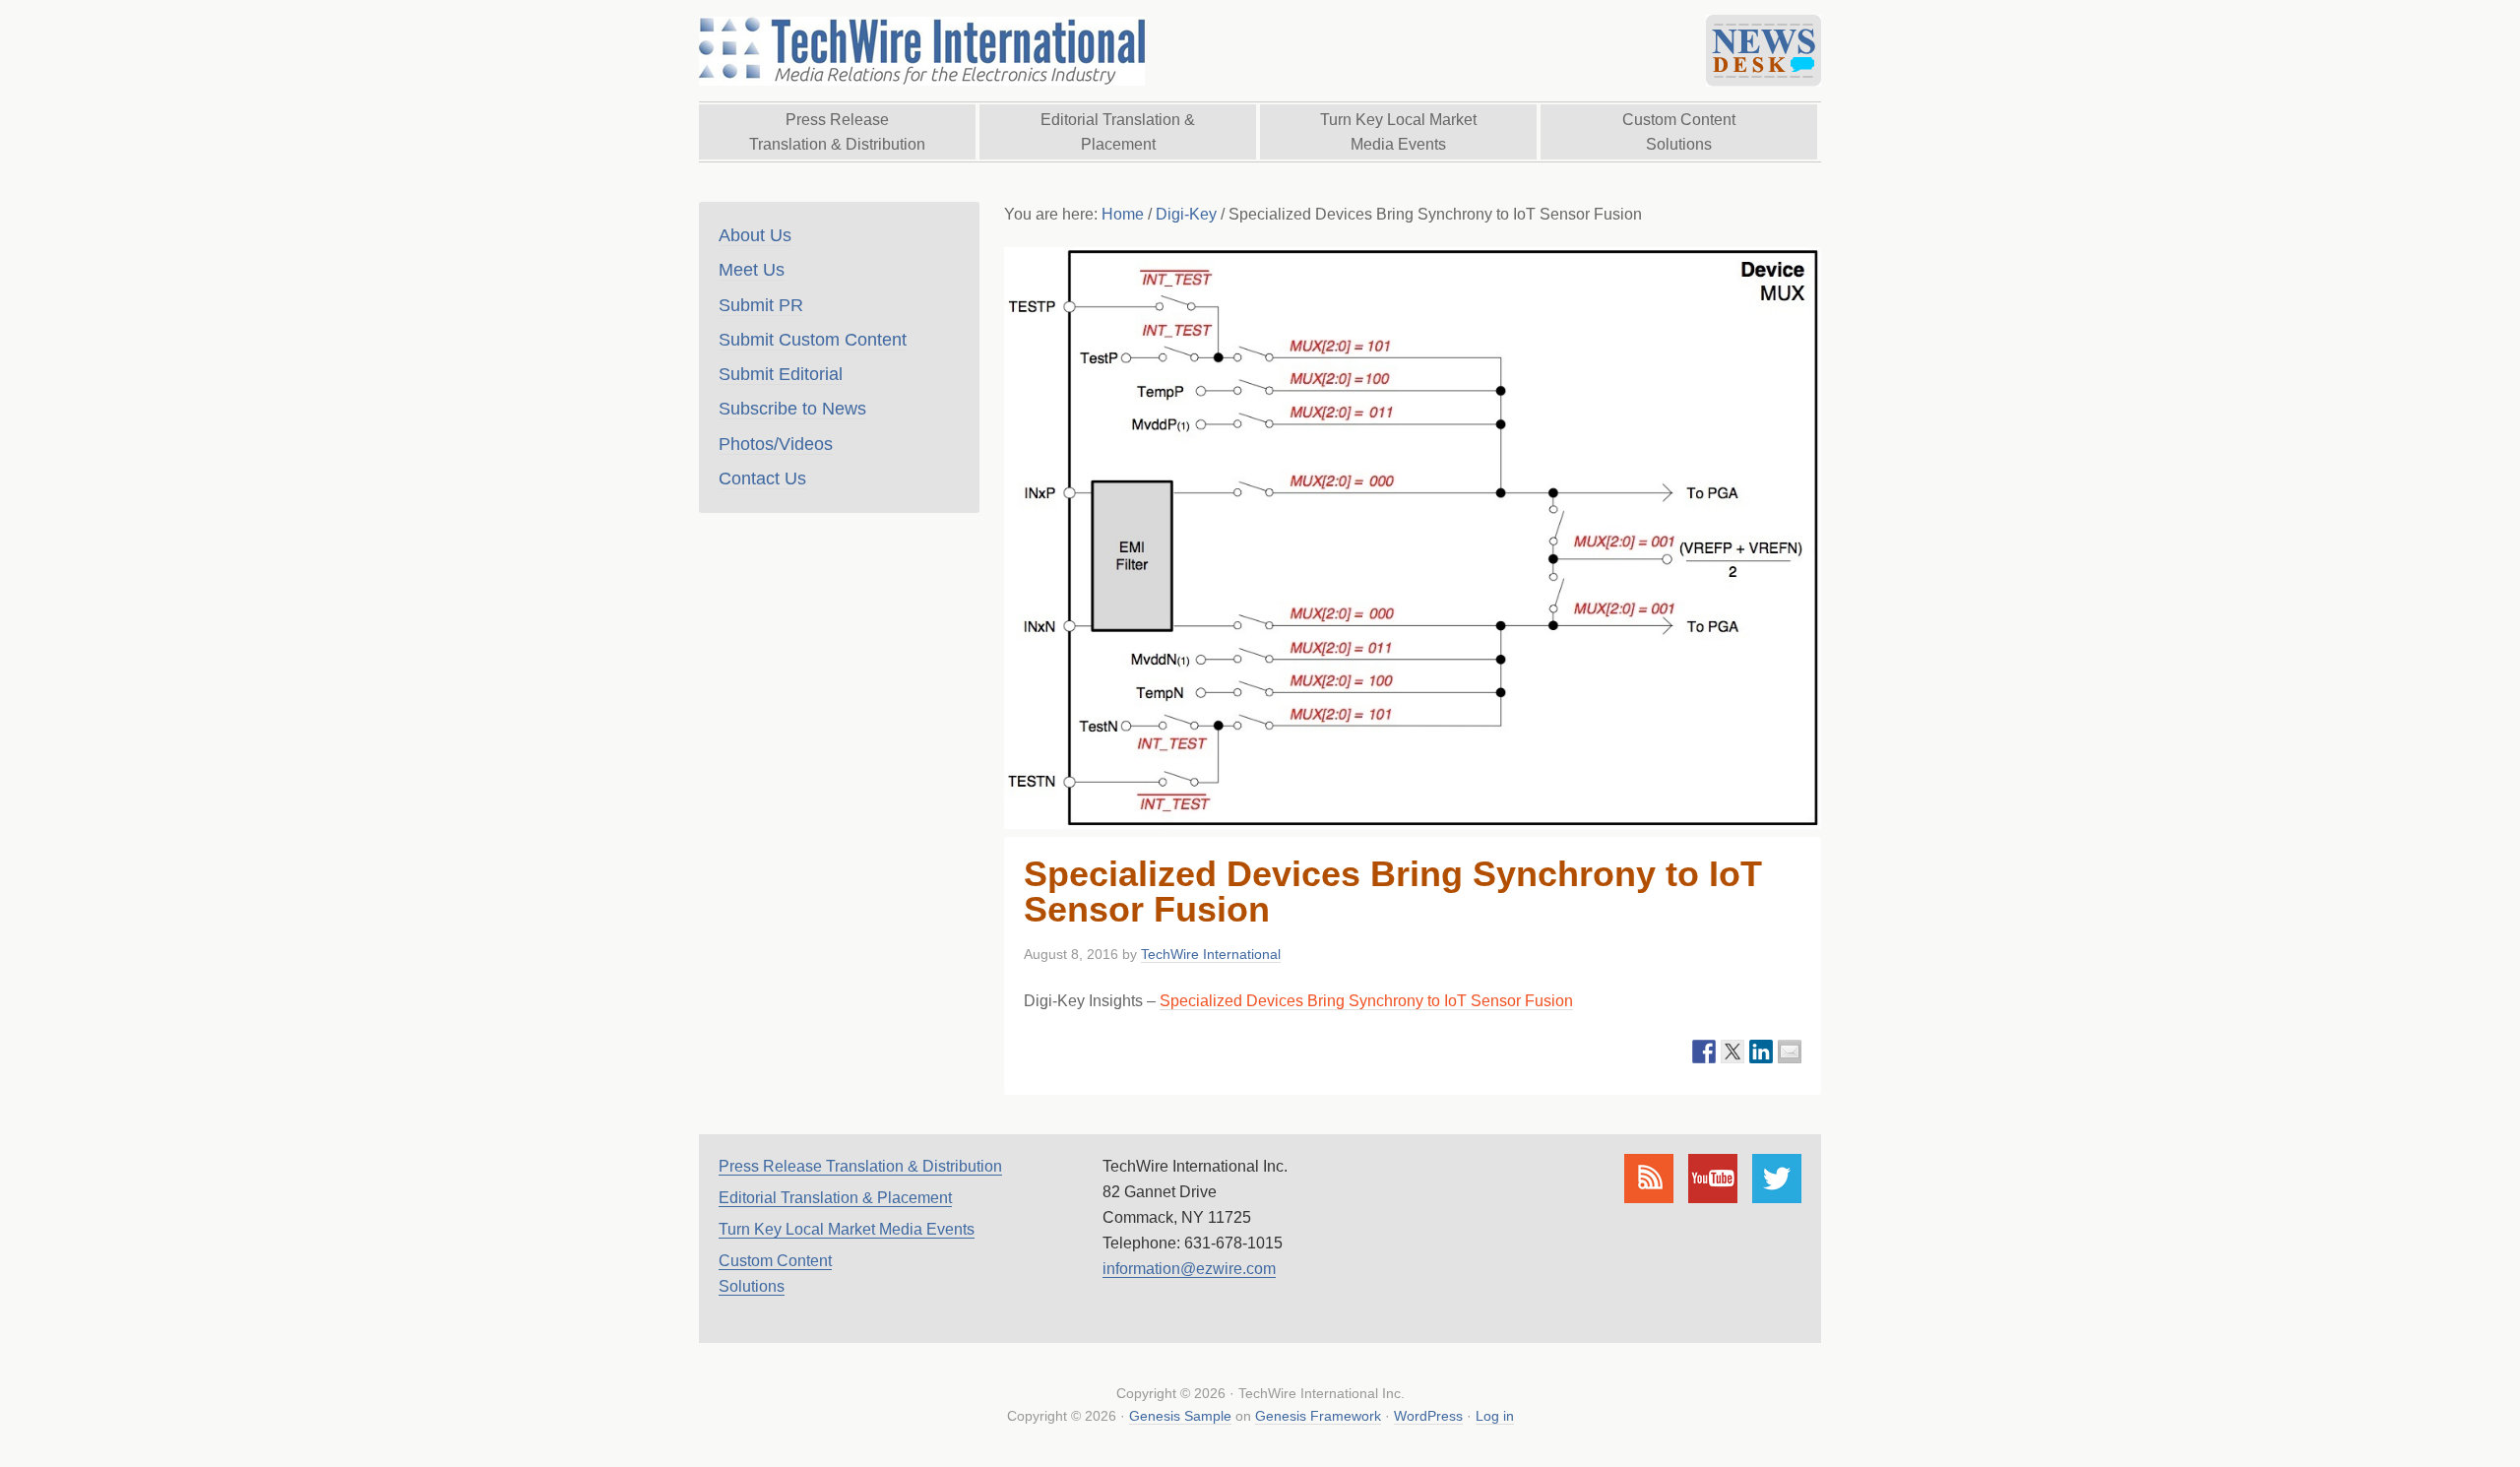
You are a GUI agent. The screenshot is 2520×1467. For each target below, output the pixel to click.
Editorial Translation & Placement (835, 1198)
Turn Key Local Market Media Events (847, 1229)
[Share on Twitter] (1732, 1052)
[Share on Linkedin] (1761, 1052)
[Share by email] (1790, 1052)
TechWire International (920, 51)
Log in (1495, 1416)
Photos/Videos (776, 444)
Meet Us (752, 270)
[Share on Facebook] (1704, 1052)
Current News (1764, 51)
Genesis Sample (1180, 1416)
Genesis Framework (1318, 1416)
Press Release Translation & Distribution (860, 1166)
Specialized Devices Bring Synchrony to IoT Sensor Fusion (1366, 1001)
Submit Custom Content (813, 340)
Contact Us (762, 478)
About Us (755, 235)
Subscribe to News (792, 409)
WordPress (1428, 1416)
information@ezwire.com (1189, 1269)
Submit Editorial (781, 374)
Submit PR (761, 305)
